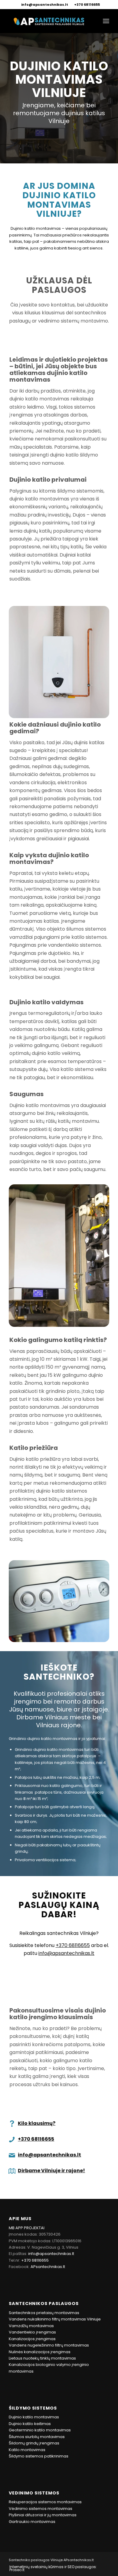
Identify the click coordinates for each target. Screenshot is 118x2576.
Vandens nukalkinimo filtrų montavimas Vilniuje (55, 2319)
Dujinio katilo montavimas (34, 2417)
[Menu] (106, 21)
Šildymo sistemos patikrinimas (39, 2456)
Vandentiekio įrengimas (32, 2332)
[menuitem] (45, 5)
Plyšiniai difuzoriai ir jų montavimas (43, 2515)
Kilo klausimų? (37, 2123)
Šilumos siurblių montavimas (37, 2437)
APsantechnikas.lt (48, 2267)
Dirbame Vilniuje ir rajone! (51, 2171)
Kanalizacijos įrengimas (32, 2339)
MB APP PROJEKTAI (27, 2228)
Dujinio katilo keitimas (30, 2424)
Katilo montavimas (27, 2450)
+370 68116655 (87, 5)
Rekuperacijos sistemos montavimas (45, 2502)
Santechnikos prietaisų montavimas (44, 2313)
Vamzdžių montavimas (31, 2326)
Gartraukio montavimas (32, 2522)
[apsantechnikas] (49, 21)
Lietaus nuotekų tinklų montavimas (42, 2358)
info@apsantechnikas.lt (45, 5)
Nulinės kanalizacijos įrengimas (40, 2352)
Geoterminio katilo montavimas (40, 2430)
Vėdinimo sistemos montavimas (41, 2509)
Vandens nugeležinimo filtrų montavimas (49, 2345)
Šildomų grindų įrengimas (34, 2443)
